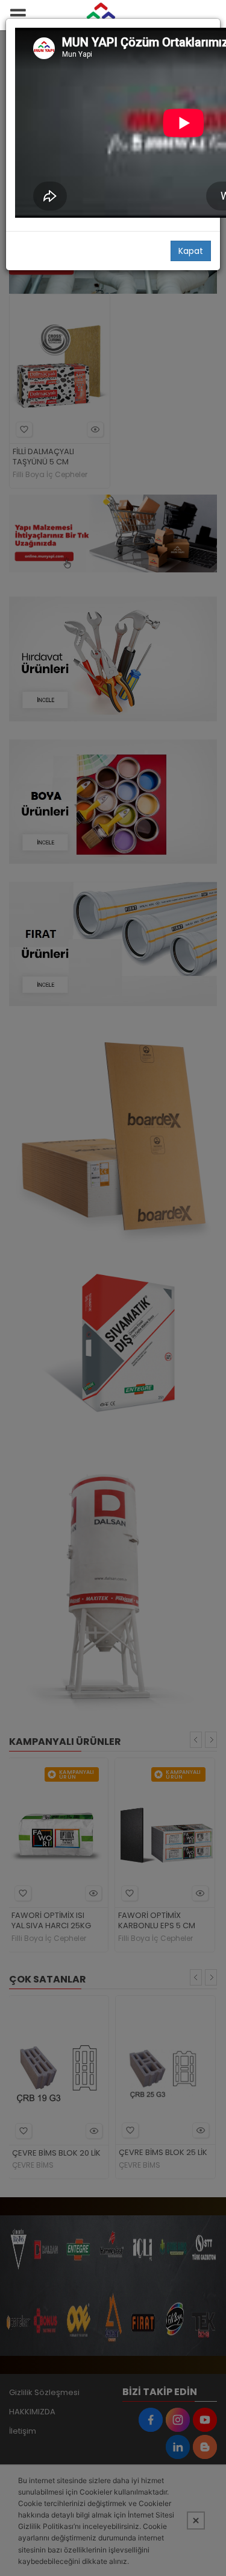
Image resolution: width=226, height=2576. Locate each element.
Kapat (191, 251)
